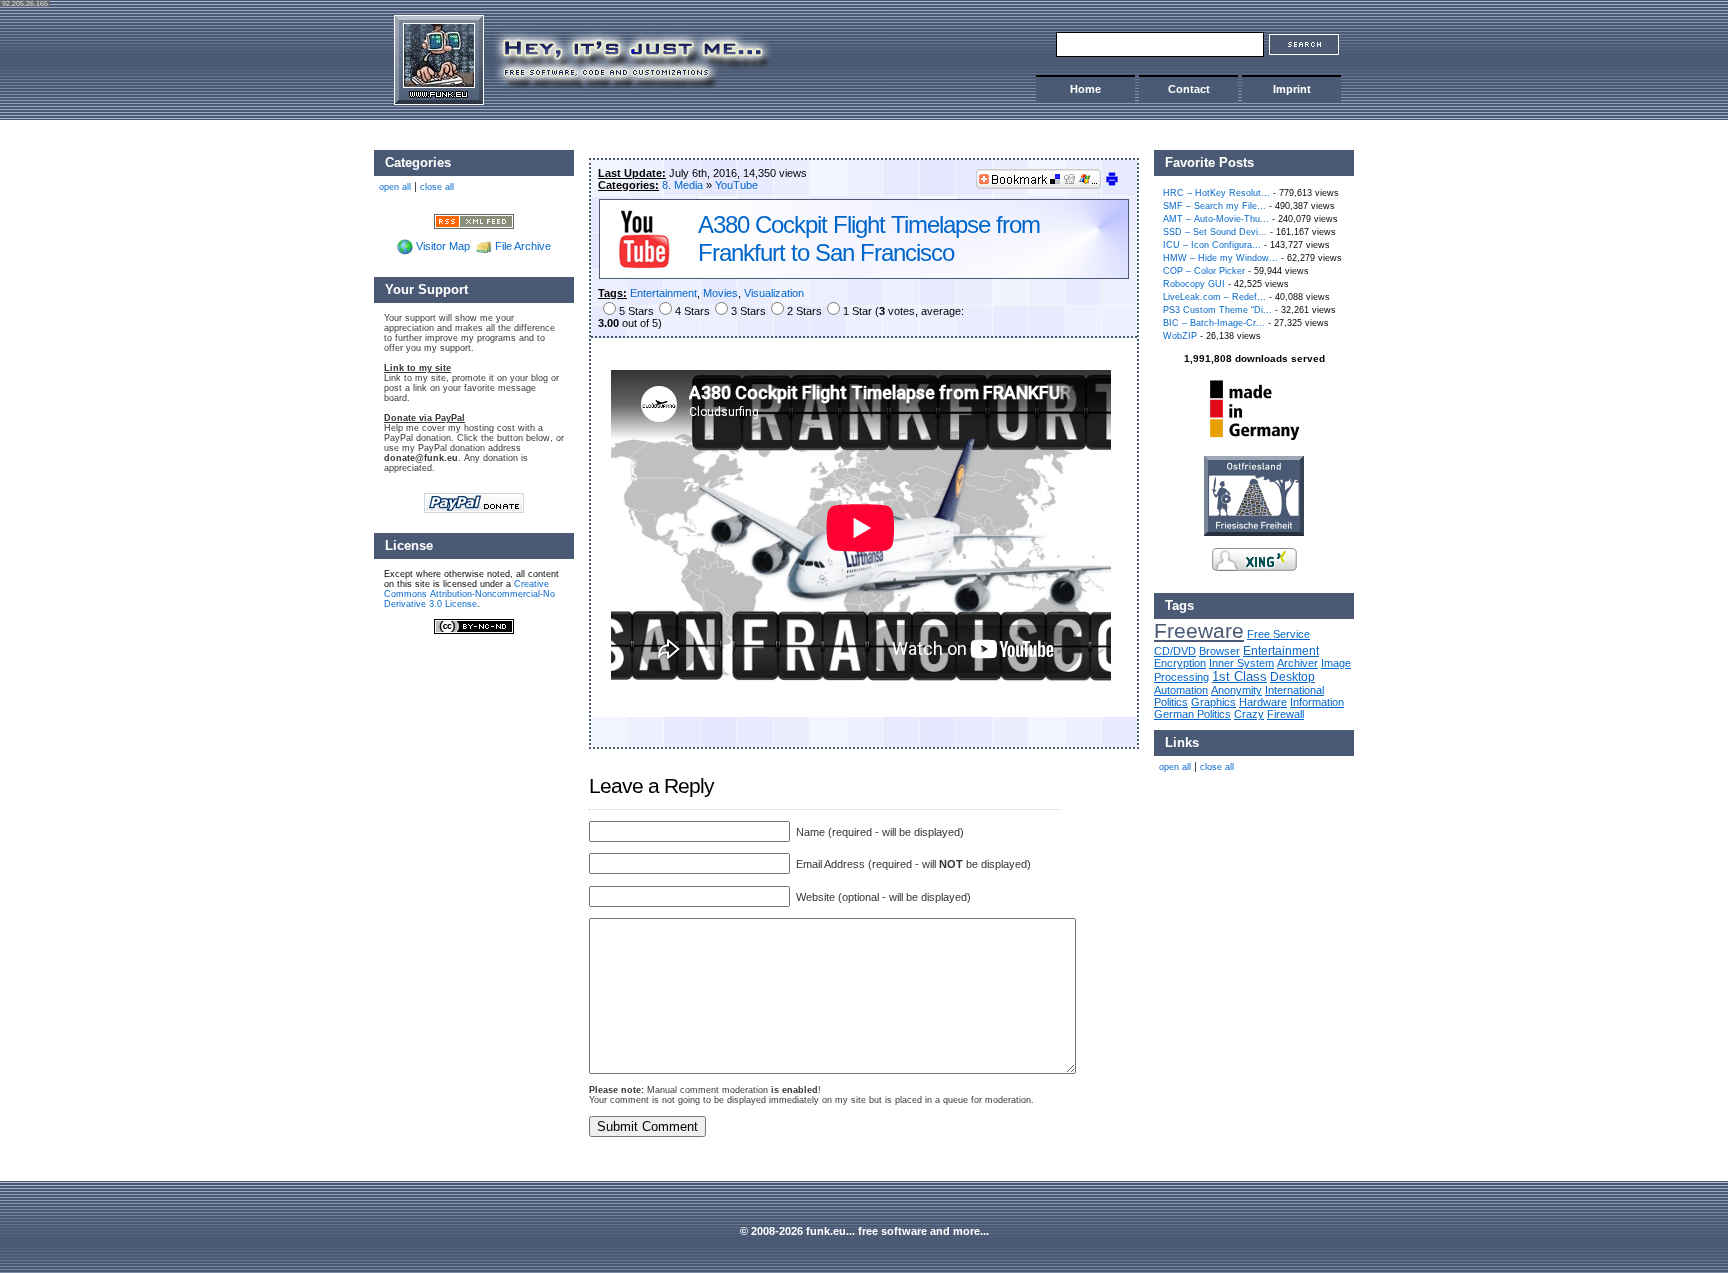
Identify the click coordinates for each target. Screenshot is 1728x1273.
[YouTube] (644, 267)
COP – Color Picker (1204, 271)
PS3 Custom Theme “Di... (1217, 310)
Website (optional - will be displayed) (882, 897)
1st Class (1239, 676)
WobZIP (1180, 336)
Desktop (1292, 676)
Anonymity (1236, 690)
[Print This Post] (1112, 183)
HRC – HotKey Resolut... (1216, 193)
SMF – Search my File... (1214, 206)
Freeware (1199, 631)
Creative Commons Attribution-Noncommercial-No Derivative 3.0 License (469, 594)
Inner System (1241, 663)
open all (1175, 767)
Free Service (1278, 634)
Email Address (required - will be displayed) (912, 864)
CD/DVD (1175, 651)
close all (1217, 767)
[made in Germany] (1254, 440)
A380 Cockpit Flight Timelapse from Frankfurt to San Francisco (869, 238)
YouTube (736, 185)
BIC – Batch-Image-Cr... (1214, 323)
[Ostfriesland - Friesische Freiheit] (1254, 532)
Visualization (774, 293)
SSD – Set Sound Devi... (1215, 232)
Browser (1219, 651)
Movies (720, 293)
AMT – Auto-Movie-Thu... (1216, 219)
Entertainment (663, 293)
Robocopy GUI (1194, 284)
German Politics (1192, 714)
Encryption (1180, 663)
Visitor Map (443, 246)
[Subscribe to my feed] (474, 220)
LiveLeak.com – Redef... (1214, 297)
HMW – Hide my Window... (1220, 258)
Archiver (1297, 663)
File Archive (523, 246)
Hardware (1263, 702)
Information (1317, 702)
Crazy (1249, 714)
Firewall (1285, 714)
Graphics (1213, 702)
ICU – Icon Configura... (1212, 245)
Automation (1181, 690)
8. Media (682, 185)
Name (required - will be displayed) (878, 832)
